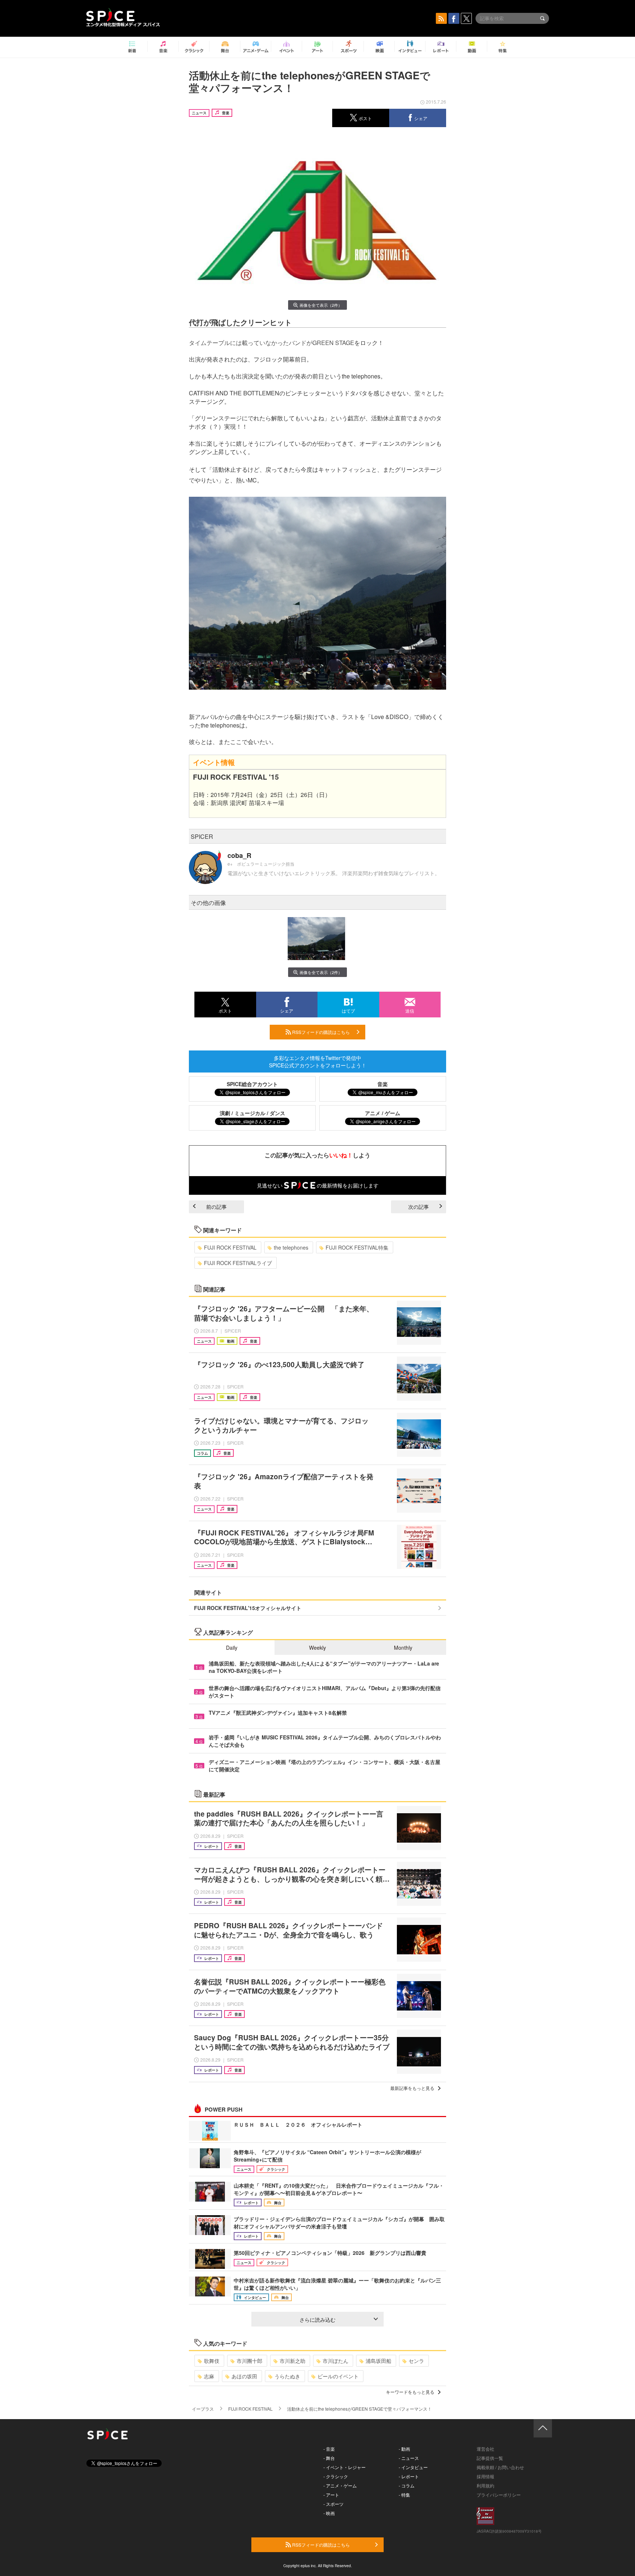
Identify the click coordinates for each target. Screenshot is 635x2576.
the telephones (291, 1247)
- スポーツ (333, 2504)
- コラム (407, 2485)
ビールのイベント (338, 2376)
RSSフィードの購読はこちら (320, 1032)
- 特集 (404, 2495)
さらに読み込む (317, 2320)
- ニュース (409, 2458)
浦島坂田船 (379, 2361)
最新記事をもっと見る (412, 2088)
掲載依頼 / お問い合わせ (500, 2467)
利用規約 (485, 2485)
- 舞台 (329, 2458)
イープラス (203, 2409)
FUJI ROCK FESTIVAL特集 (357, 1247)
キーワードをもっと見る (410, 2392)
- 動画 (404, 2449)
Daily (232, 1648)
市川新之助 (293, 2361)
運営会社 (485, 2449)
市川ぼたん (336, 2361)
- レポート (409, 2476)
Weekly (317, 1648)
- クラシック (336, 2476)
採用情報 (485, 2476)
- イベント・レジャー (345, 2467)
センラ (416, 2361)
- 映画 (329, 2513)
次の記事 (419, 1207)
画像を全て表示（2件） (321, 305)
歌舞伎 (212, 2361)
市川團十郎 (250, 2361)
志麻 (209, 2376)
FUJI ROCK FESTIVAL (230, 1247)
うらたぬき (287, 2376)
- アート (331, 2495)
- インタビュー (413, 2467)
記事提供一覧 (490, 2458)
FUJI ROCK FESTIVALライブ (238, 1263)
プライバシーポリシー (499, 2495)
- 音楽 (329, 2449)
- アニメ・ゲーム (340, 2485)
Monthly (403, 1648)
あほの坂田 (244, 2376)
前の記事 (216, 1207)
